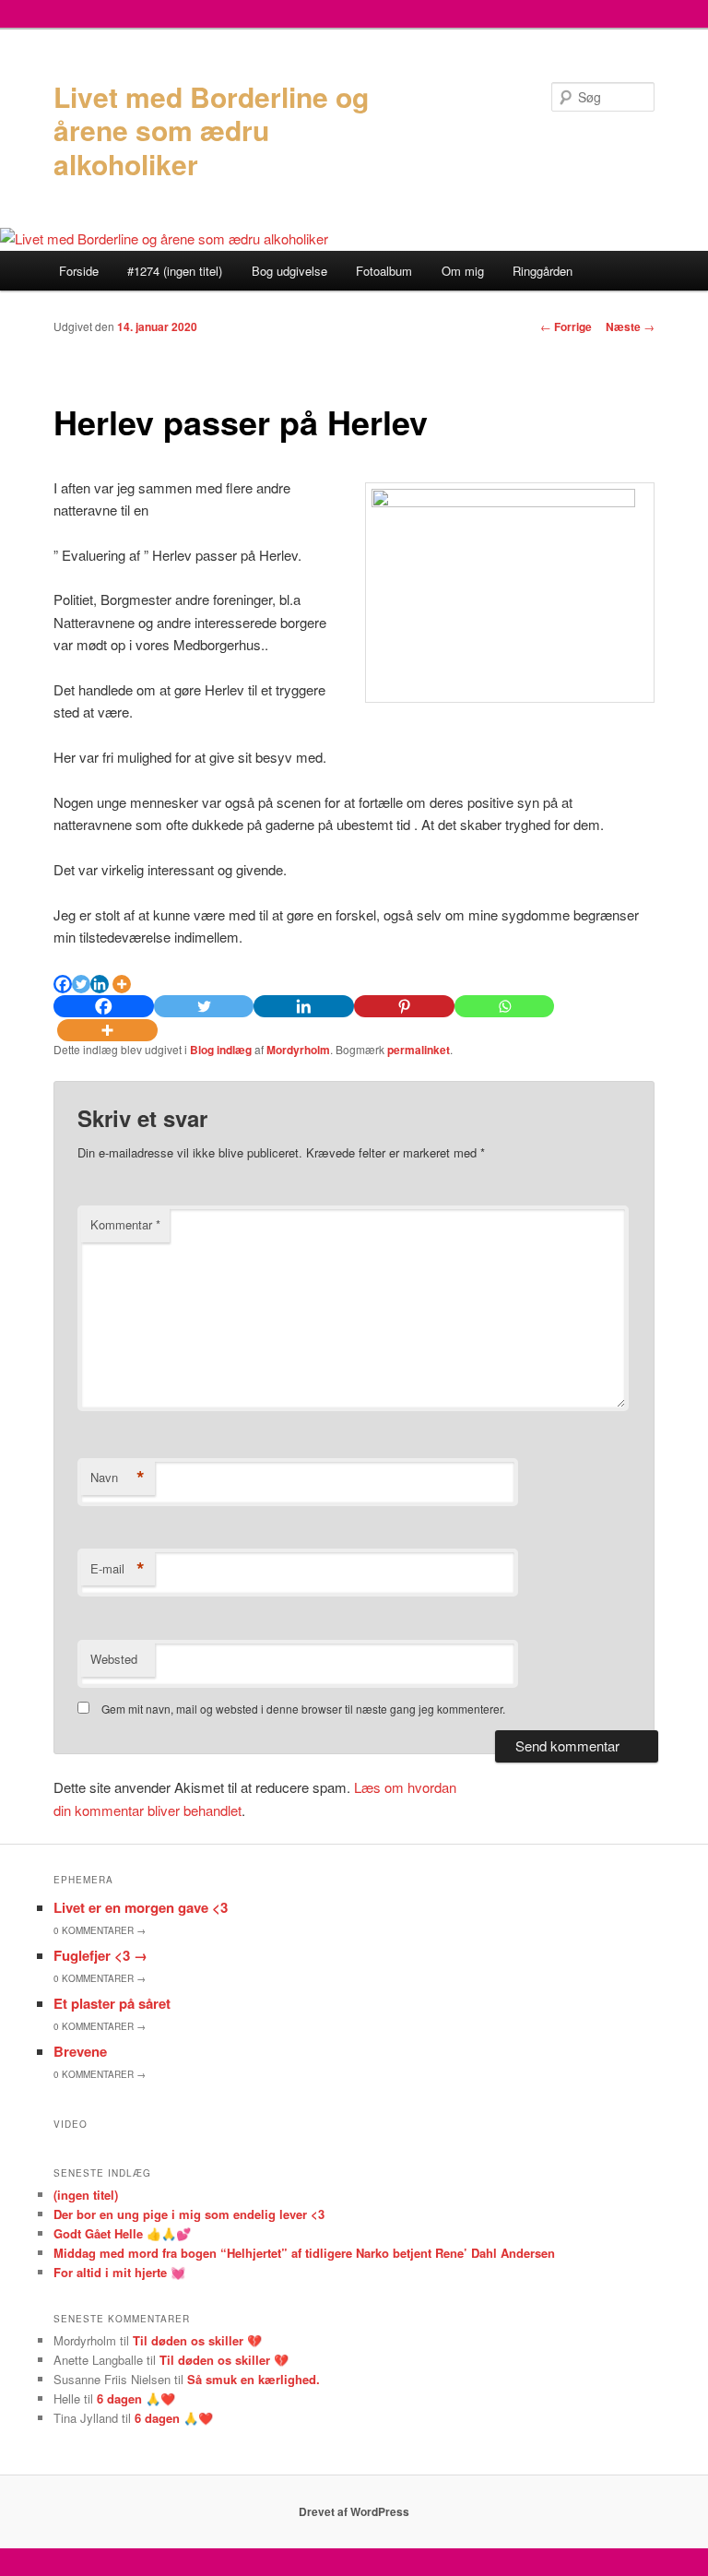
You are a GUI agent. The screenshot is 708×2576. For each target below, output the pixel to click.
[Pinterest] (404, 1006)
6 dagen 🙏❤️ (136, 2398)
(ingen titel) (86, 2195)
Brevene (80, 2051)
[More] (122, 984)
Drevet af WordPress (354, 2511)
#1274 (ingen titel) (175, 271)
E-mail (118, 1569)
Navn (118, 1478)
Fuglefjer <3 (100, 1955)
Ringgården (543, 271)
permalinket (419, 1050)
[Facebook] (63, 984)
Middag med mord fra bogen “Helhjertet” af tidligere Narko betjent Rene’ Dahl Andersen (304, 2253)
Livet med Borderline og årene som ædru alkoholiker (211, 130)
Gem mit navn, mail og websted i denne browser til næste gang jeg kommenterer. (303, 1709)
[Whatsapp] (505, 1006)
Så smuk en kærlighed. (254, 2379)
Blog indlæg (221, 1050)
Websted (114, 1659)
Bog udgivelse (289, 271)
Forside (79, 271)
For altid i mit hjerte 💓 (119, 2272)
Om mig (463, 271)
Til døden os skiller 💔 (197, 2340)
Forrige (566, 326)
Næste (630, 326)
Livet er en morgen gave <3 (141, 1907)
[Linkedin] (100, 984)
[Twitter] (81, 984)
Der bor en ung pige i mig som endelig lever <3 (189, 2214)
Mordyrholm (298, 1050)
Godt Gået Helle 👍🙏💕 (122, 2233)
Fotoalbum (384, 271)
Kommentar (125, 1224)
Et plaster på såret (112, 2003)
